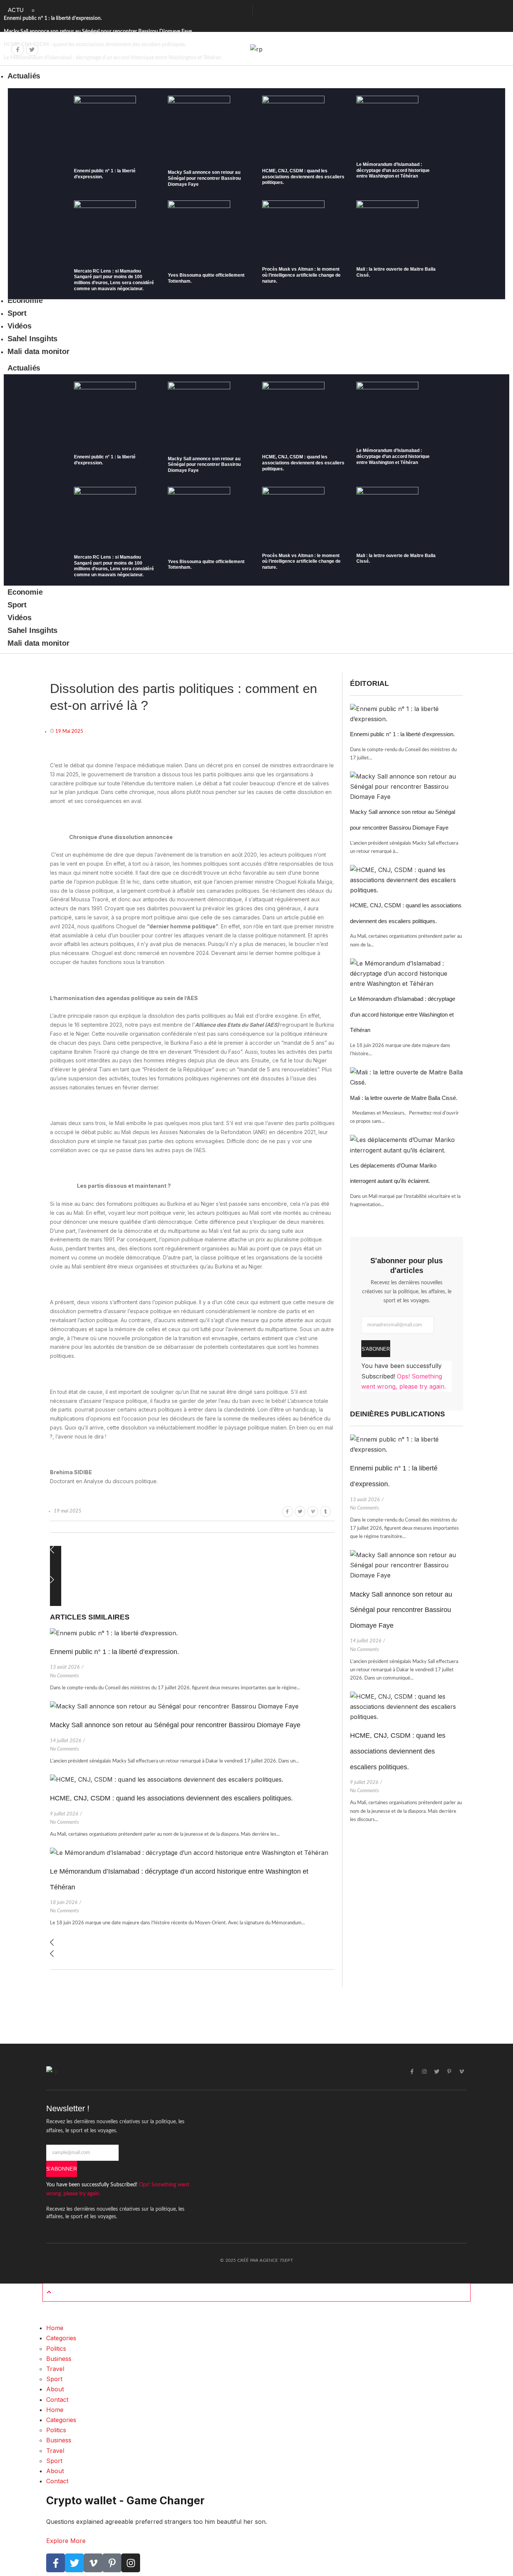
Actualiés (24, 368)
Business (59, 2359)
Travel (55, 2369)
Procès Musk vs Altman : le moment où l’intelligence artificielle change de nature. (301, 275)
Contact (57, 2400)
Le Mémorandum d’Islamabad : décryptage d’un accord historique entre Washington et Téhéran (393, 170)
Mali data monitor (38, 643)
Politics (56, 2349)
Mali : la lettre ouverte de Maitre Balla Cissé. (404, 1098)
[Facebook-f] (18, 50)
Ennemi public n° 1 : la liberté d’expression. (53, 18)
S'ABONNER (62, 2169)
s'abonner (376, 1349)
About (55, 2389)
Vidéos (20, 618)
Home (55, 2328)
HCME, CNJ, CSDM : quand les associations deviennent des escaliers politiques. (303, 177)
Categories (61, 2338)
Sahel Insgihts (32, 630)
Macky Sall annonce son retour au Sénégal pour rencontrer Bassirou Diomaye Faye (98, 32)
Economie (25, 592)
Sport (17, 605)
